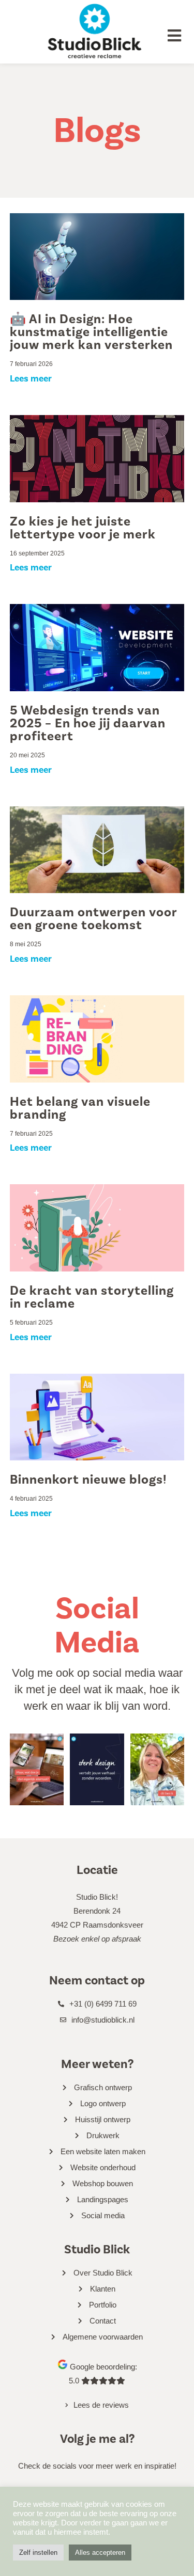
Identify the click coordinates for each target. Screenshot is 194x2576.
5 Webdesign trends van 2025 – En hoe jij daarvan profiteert (88, 723)
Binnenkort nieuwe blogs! (88, 1480)
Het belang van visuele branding (80, 1108)
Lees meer (31, 378)
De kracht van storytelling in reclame (92, 1297)
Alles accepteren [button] (100, 2553)
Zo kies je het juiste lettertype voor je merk (83, 528)
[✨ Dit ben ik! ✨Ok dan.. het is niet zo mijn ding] (158, 1769)
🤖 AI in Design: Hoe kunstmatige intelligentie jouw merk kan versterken (91, 332)
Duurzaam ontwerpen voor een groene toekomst (93, 919)
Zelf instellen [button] (38, 2553)
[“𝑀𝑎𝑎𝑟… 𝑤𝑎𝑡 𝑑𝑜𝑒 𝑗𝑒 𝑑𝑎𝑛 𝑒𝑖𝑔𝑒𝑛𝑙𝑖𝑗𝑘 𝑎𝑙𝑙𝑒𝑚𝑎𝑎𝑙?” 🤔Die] (37, 1769)
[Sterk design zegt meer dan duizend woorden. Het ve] (97, 1769)
